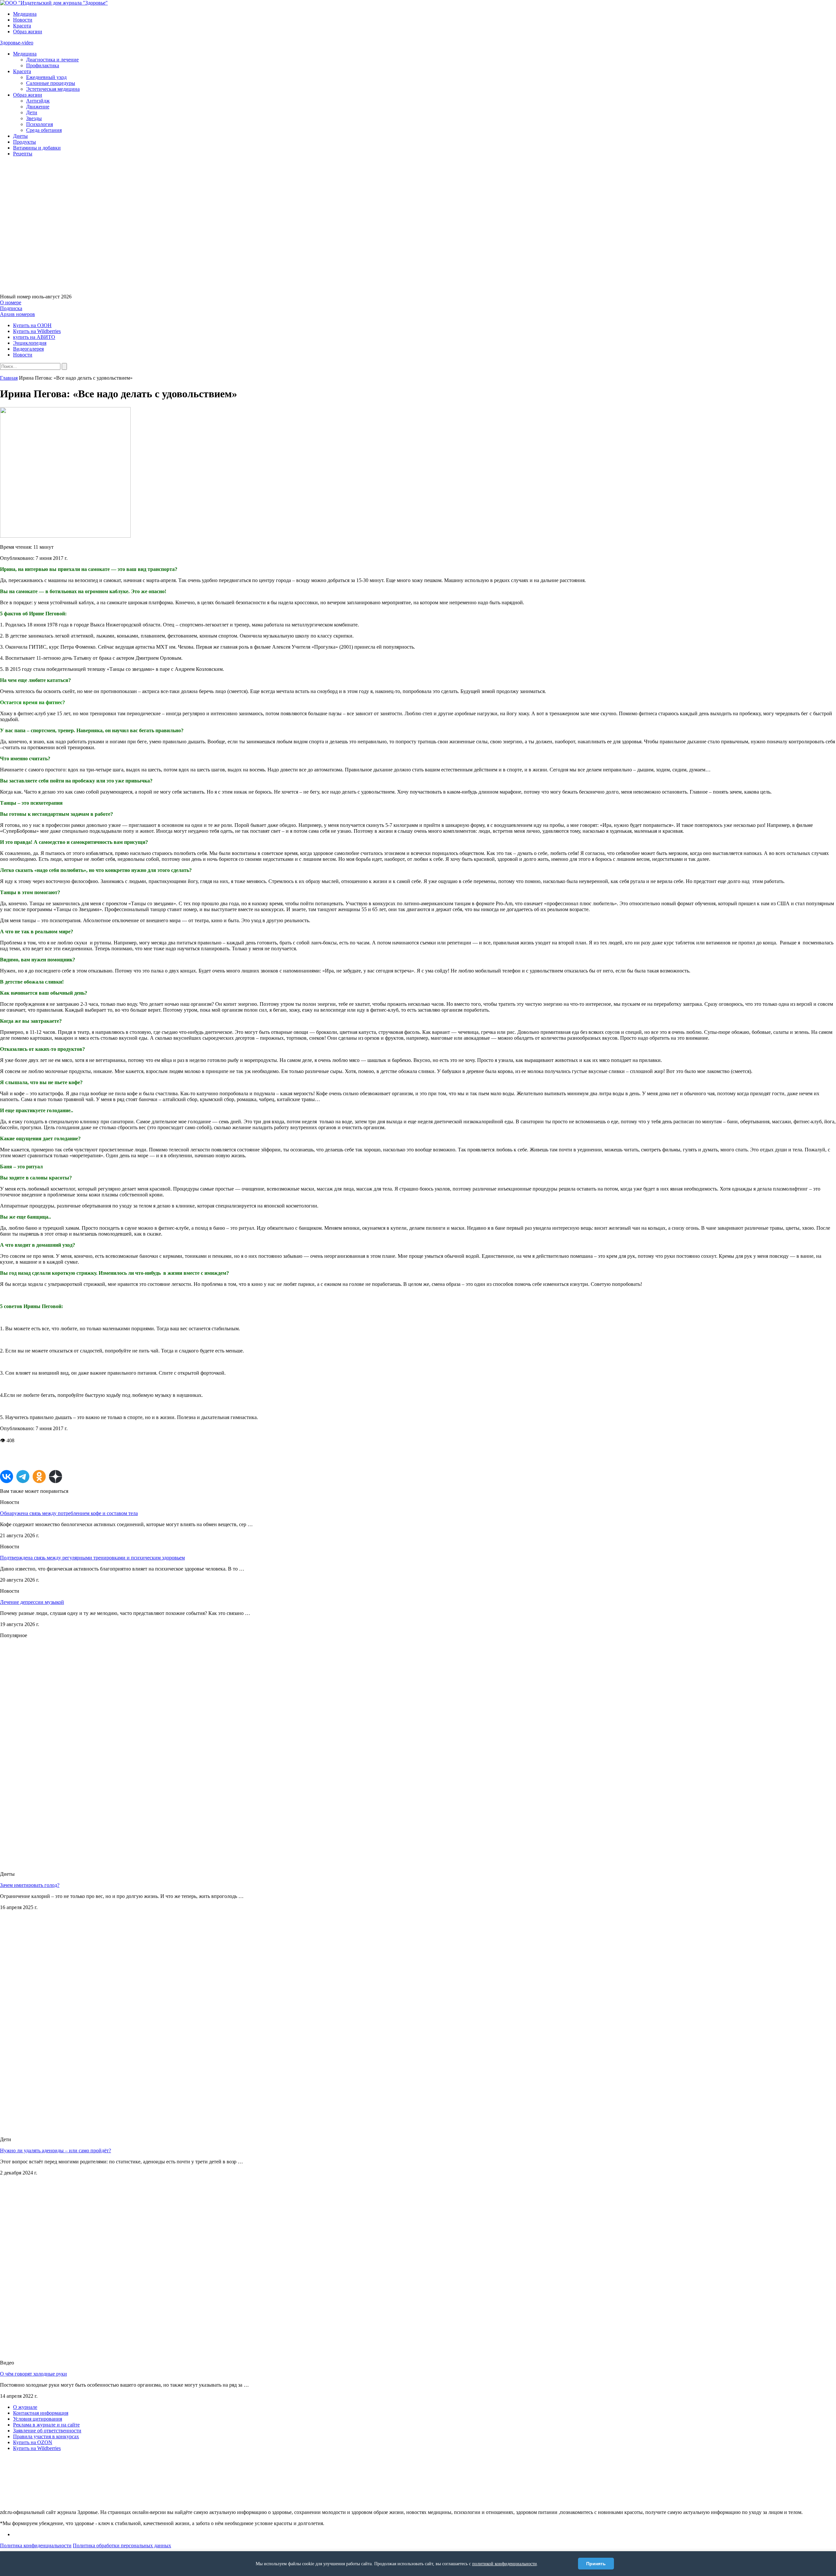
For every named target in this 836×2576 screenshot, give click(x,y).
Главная (9, 378)
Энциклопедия (30, 343)
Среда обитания (44, 130)
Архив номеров (17, 314)
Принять (596, 2564)
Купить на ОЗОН (32, 325)
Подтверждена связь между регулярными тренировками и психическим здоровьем (92, 1558)
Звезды (34, 118)
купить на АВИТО (34, 337)
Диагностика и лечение (52, 60)
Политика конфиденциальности (36, 2545)
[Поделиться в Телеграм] (23, 1477)
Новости (23, 20)
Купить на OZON (33, 2442)
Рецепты (23, 154)
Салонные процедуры (51, 83)
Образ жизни (28, 32)
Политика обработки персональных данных (122, 2545)
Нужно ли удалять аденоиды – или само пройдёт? (56, 2150)
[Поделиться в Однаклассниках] (39, 1477)
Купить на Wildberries (37, 331)
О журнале (25, 2407)
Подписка (11, 308)
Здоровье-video (17, 43)
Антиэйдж (38, 101)
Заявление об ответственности (47, 2431)
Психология (40, 124)
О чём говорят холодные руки (33, 2374)
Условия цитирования (38, 2419)
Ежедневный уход (46, 77)
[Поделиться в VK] (7, 1477)
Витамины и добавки (37, 148)
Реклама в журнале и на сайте (46, 2425)
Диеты (20, 136)
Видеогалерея (28, 349)
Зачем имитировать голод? (30, 1885)
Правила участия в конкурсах (46, 2436)
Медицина (25, 14)
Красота (22, 26)
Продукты (24, 142)
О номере (11, 302)
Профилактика (43, 65)
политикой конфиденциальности (505, 2564)
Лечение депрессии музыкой (32, 1602)
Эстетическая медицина (53, 89)
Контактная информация (41, 2413)
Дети (32, 112)
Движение (38, 107)
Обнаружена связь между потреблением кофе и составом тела (69, 1513)
